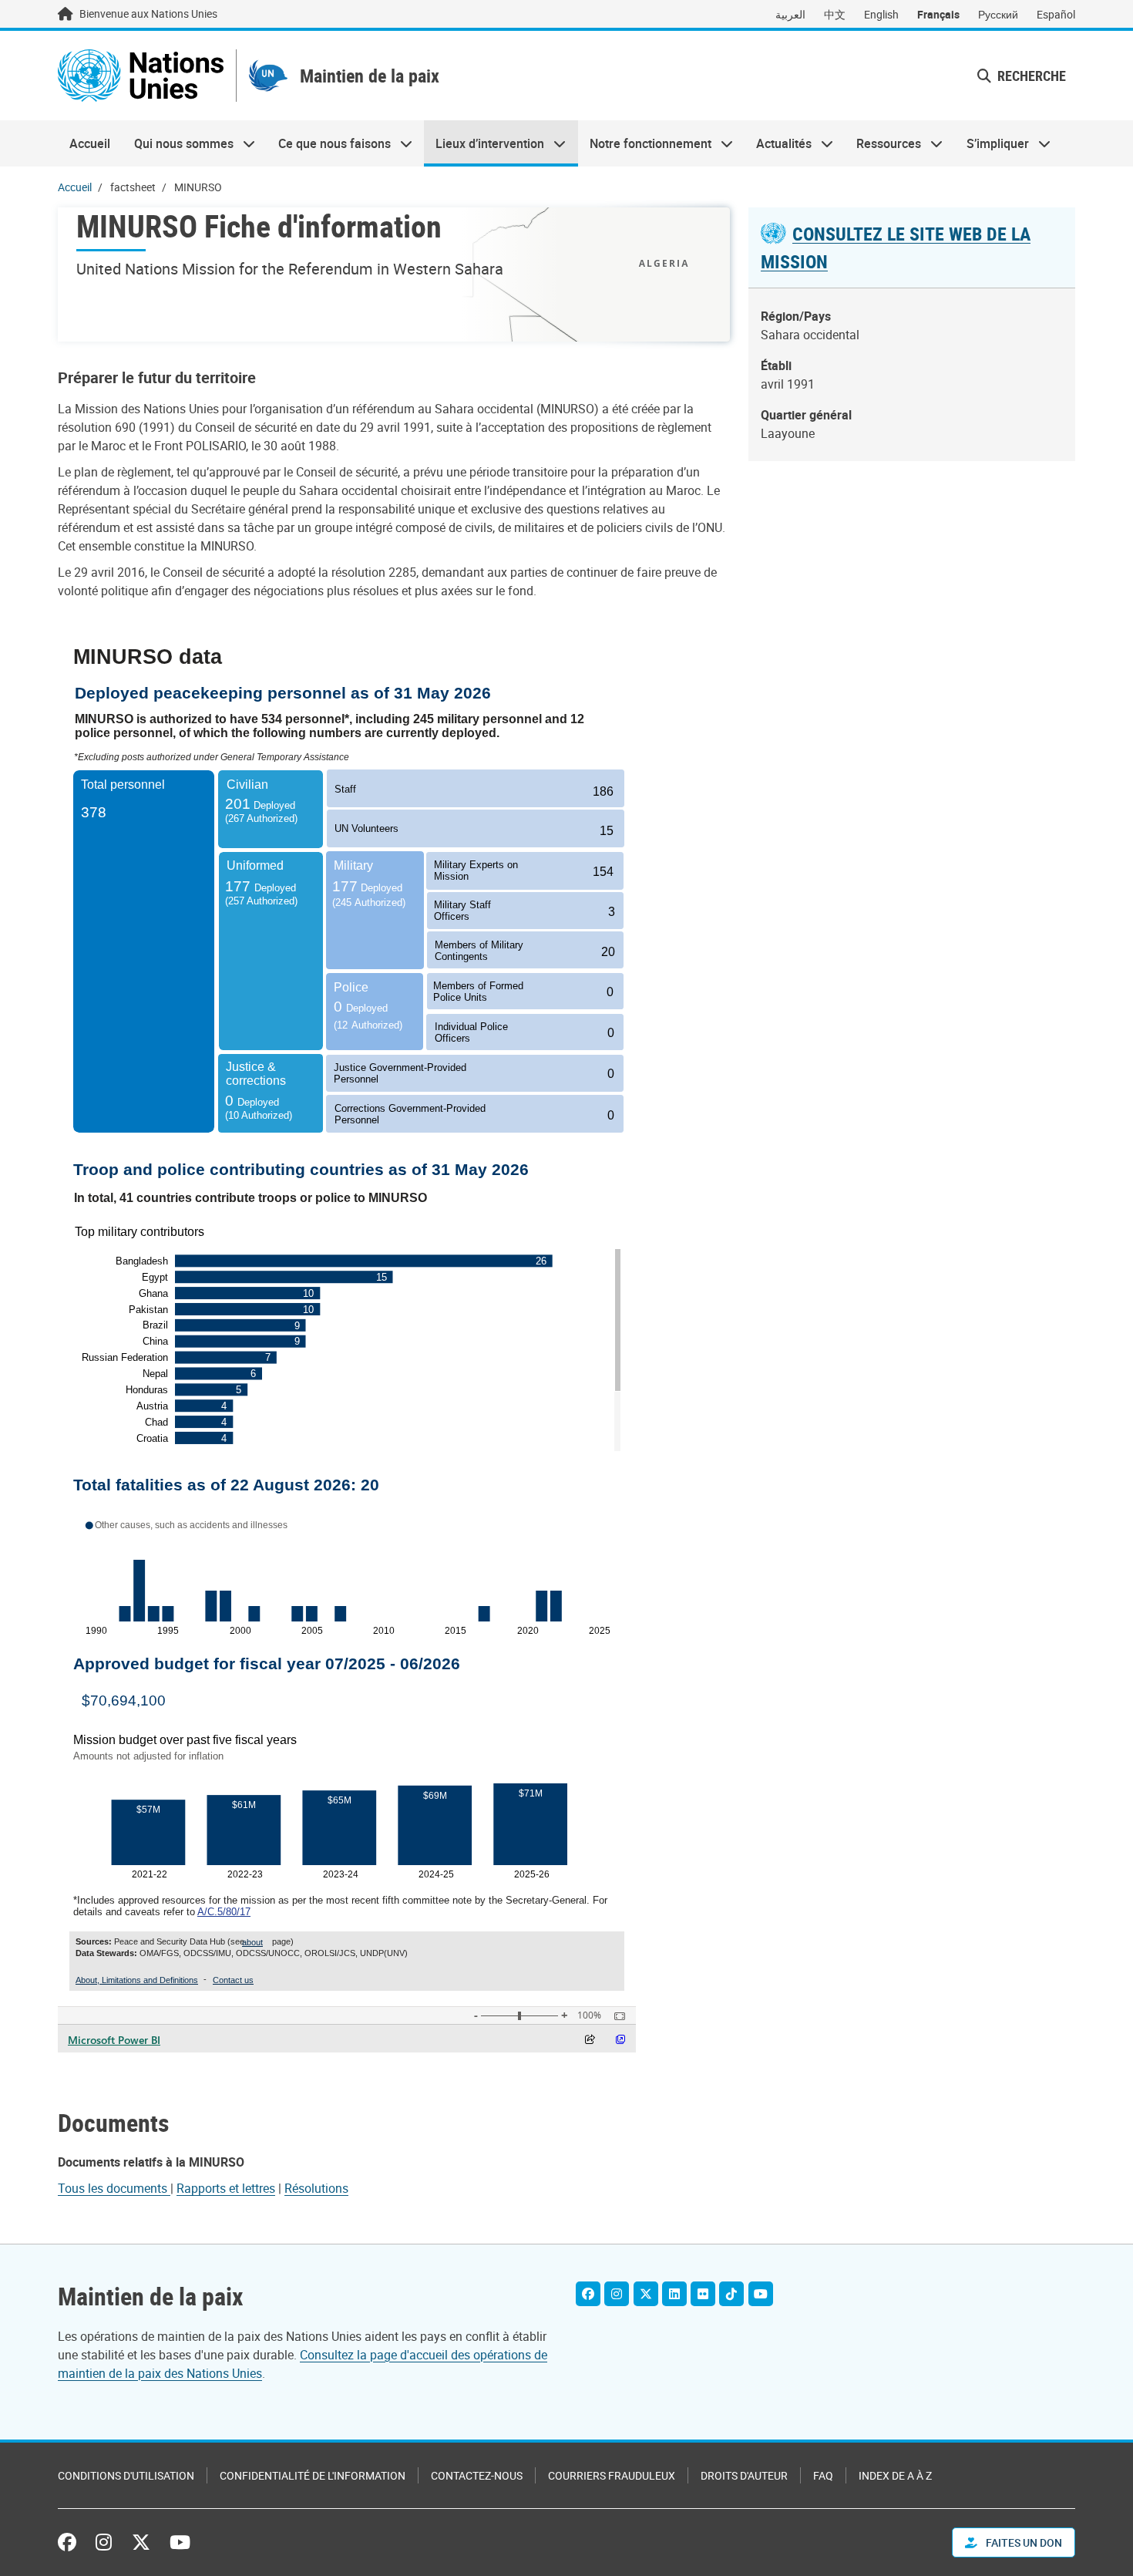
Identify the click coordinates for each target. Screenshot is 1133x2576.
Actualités (778, 143)
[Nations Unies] (141, 76)
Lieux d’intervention (484, 143)
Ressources (883, 143)
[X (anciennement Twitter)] (141, 2542)
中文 (835, 14)
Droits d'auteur (744, 2475)
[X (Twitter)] (646, 2294)
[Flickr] (703, 2294)
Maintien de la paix (370, 76)
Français (938, 14)
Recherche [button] (1030, 76)
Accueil (90, 143)
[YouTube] (761, 2294)
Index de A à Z (895, 2475)
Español (1056, 14)
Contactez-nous (477, 2475)
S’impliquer (992, 143)
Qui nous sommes (177, 143)
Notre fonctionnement (645, 143)
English (881, 14)
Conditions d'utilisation (126, 2475)
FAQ (823, 2475)
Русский (998, 14)
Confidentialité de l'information (313, 2475)
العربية (790, 14)
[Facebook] (588, 2294)
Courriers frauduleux (612, 2475)
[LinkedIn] (674, 2294)
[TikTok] (731, 2294)
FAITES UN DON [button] (1023, 2542)
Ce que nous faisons (329, 143)
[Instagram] (617, 2294)
